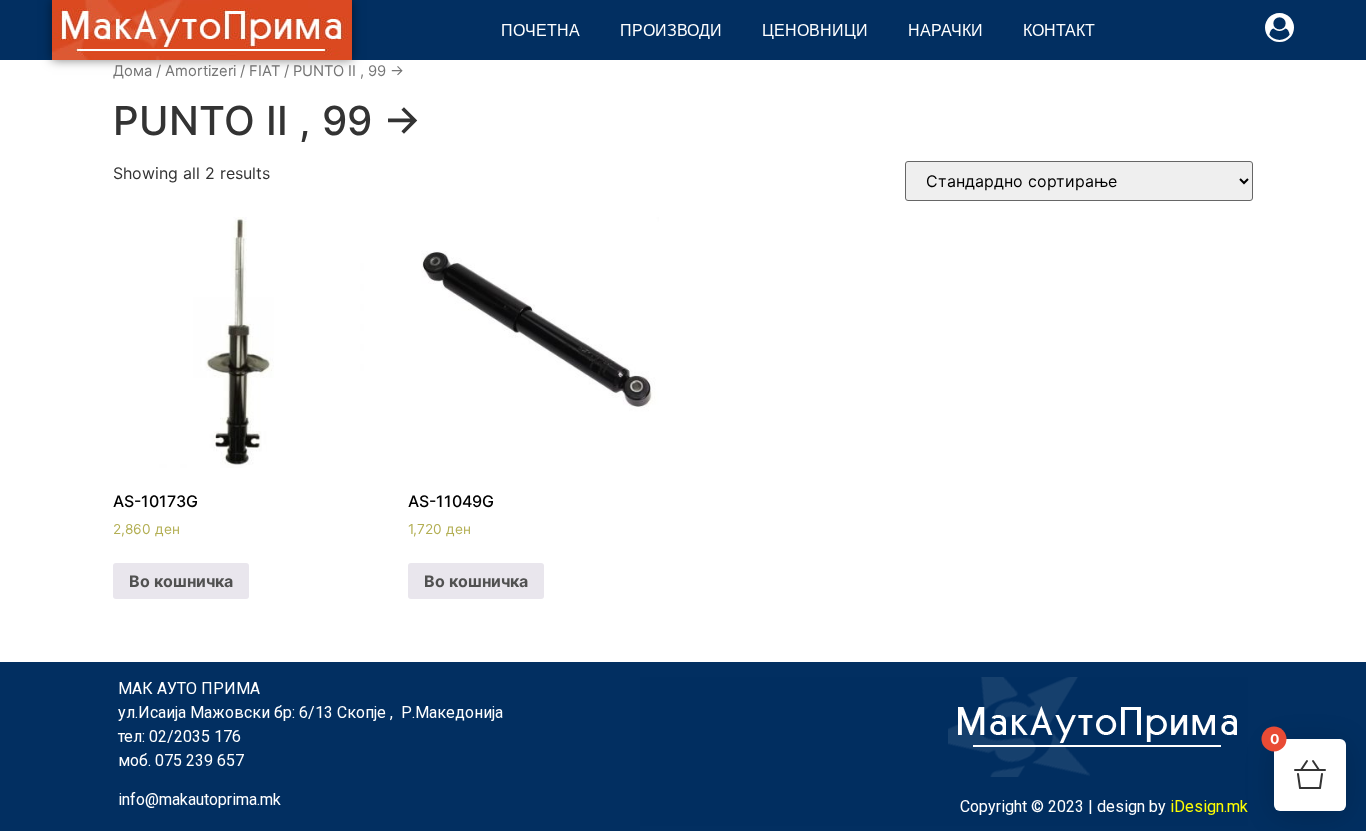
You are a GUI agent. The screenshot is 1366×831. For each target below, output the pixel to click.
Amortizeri (200, 71)
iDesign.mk (1209, 806)
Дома (132, 71)
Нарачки (945, 29)
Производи (671, 29)
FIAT (264, 71)
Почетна (540, 29)
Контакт (1059, 29)
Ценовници (815, 29)
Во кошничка (181, 581)
